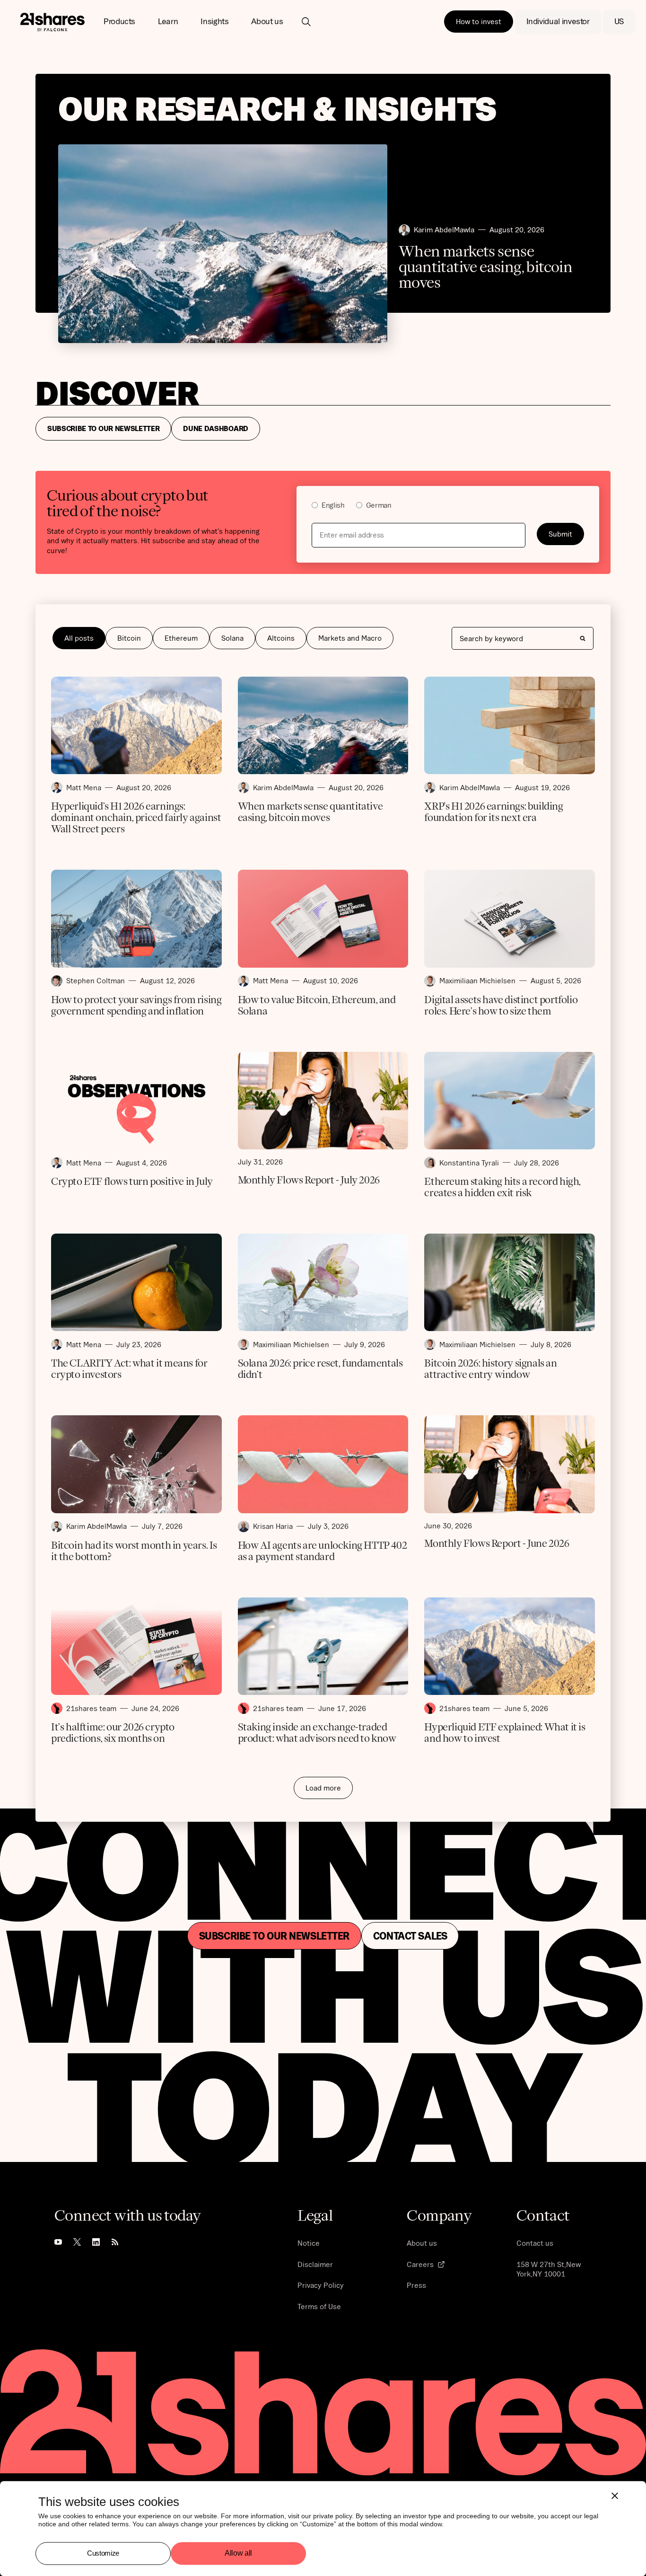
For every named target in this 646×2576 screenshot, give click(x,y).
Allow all (238, 2554)
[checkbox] (448, 507)
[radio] (328, 507)
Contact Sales (410, 1936)
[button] (119, 22)
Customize (103, 2553)
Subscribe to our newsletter (274, 1936)
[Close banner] (615, 2496)
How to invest (479, 21)
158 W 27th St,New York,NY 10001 (549, 2269)
